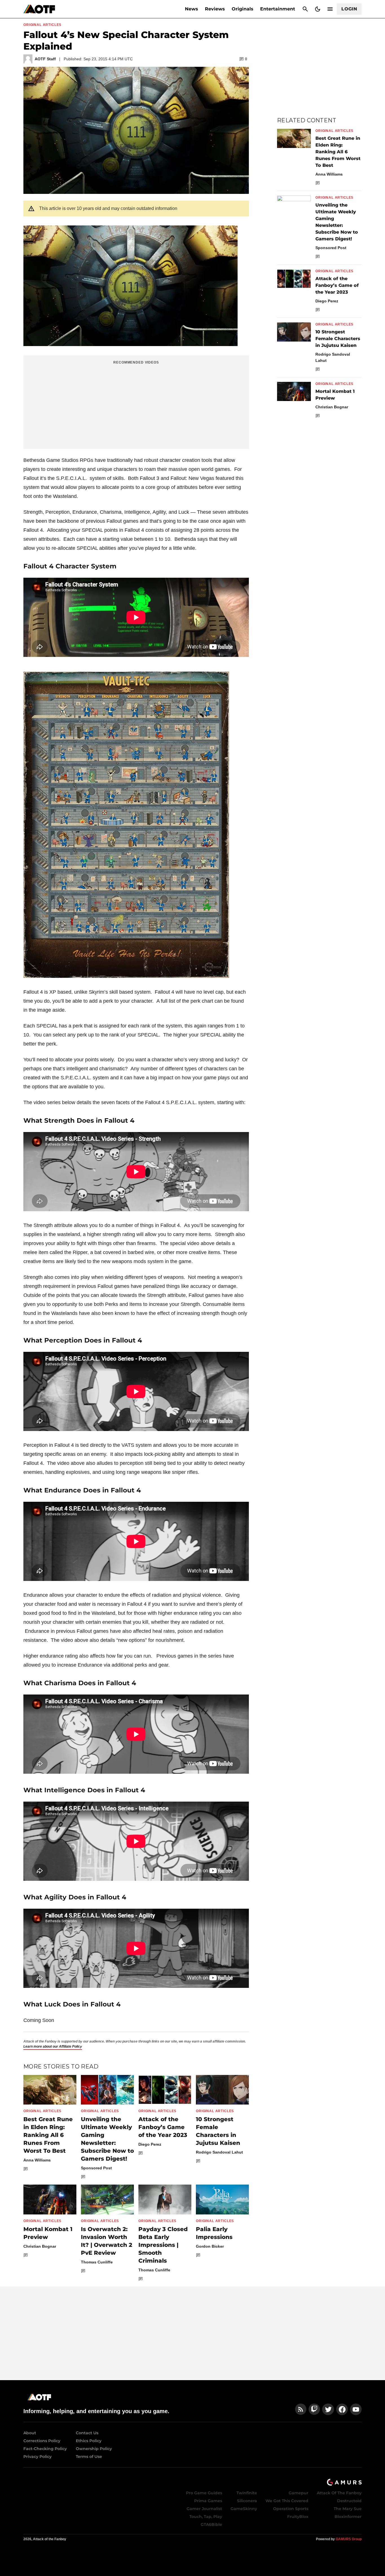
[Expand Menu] (330, 9)
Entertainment (278, 9)
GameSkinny (244, 2509)
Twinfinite (247, 2493)
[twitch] (314, 2409)
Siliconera (247, 2501)
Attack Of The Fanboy (339, 2493)
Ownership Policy (94, 2449)
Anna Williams (37, 2160)
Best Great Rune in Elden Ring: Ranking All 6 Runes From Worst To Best (48, 2135)
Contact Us (87, 2433)
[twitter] (328, 2409)
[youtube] (356, 2409)
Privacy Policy (37, 2457)
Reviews (215, 9)
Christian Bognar (40, 2246)
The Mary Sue (348, 2509)
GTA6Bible (211, 2524)
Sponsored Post (96, 2168)
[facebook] (342, 2409)
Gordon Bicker (210, 2246)
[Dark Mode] (318, 9)
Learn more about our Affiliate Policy (53, 2046)
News (192, 9)
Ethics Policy (89, 2441)
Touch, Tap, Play (206, 2517)
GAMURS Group (349, 2539)
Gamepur (298, 2493)
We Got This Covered (287, 2501)
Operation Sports (291, 2509)
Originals (243, 9)
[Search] (305, 9)
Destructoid (349, 2501)
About (30, 2433)
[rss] (301, 2409)
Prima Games (208, 2501)
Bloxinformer (348, 2517)
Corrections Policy (42, 2441)
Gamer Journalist (204, 2509)
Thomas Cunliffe (97, 2262)
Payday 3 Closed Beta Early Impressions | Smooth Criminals (163, 2245)
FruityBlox (298, 2517)
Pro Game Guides (204, 2493)
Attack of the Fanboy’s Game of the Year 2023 (163, 2127)
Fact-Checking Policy (45, 2449)
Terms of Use (89, 2457)
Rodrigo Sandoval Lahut (219, 2152)
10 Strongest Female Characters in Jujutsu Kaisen (338, 339)
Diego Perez (150, 2144)
